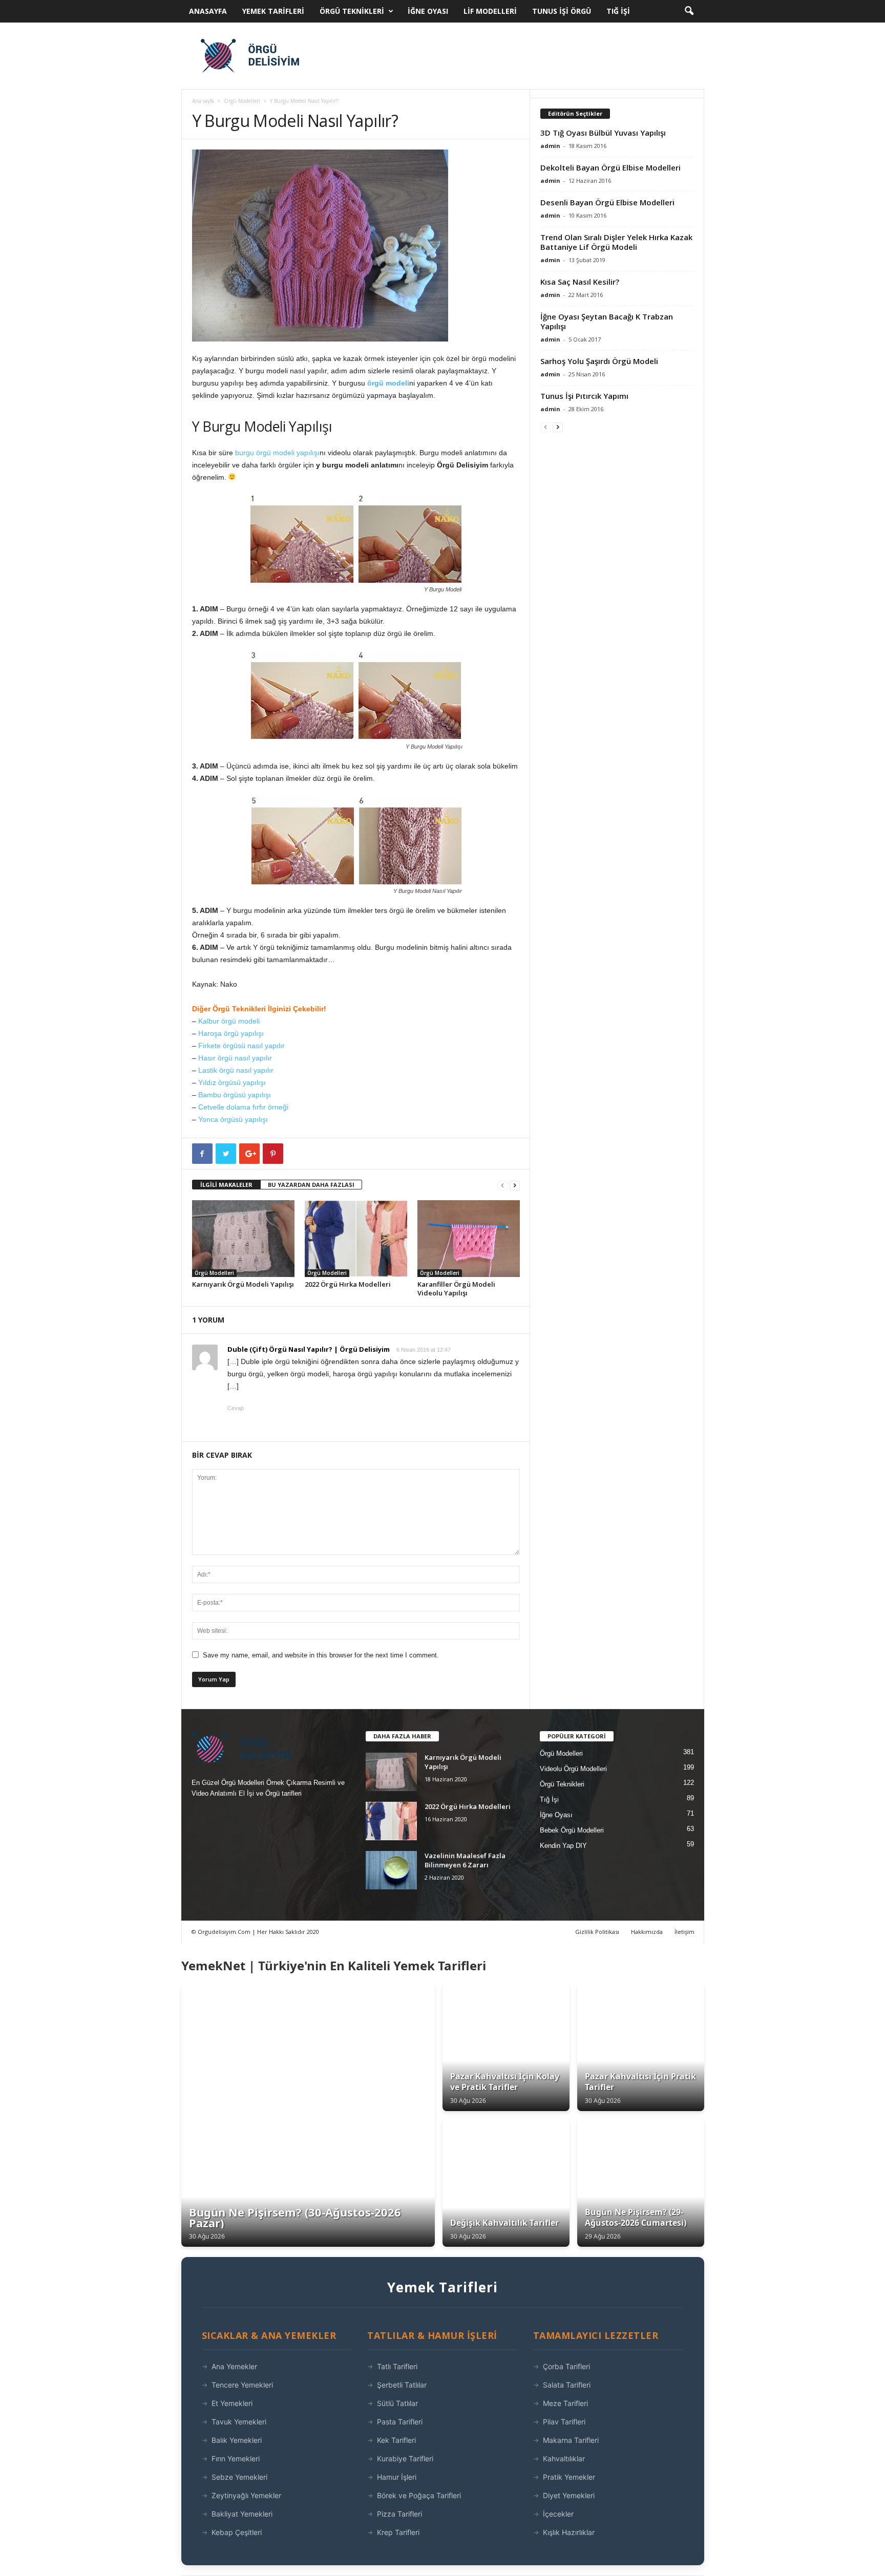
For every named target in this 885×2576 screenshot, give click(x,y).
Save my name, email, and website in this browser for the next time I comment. (321, 1655)
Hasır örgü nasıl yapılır (235, 1058)
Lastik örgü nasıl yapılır (236, 1070)
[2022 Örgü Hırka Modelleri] (356, 1239)
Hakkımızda (647, 1932)
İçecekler (558, 2514)
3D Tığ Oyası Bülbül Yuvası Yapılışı (603, 133)
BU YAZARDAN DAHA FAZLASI (311, 1185)
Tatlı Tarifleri (397, 2366)
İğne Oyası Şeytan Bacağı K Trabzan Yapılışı (607, 321)
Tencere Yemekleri (242, 2385)
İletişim (684, 1932)
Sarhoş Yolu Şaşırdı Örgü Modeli (599, 361)
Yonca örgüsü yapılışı (233, 1119)
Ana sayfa (203, 101)
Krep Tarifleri (398, 2532)
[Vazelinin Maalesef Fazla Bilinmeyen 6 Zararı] (391, 1870)
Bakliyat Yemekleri (242, 2514)
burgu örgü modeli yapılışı (277, 453)
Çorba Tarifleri (566, 2366)
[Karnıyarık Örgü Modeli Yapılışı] (243, 1239)
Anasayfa (208, 11)
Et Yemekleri (232, 2403)
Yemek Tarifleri (273, 11)
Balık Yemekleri (237, 2440)
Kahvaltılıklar (564, 2458)
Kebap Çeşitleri (237, 2532)
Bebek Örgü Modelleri (572, 1830)
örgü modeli (388, 383)
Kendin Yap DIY (563, 1846)
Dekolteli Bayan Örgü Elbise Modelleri (610, 167)
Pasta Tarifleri (400, 2422)
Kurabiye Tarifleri (405, 2458)
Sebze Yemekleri (239, 2477)
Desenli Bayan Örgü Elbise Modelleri (607, 202)
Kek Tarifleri (396, 2440)
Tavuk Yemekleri (239, 2422)
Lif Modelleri (490, 11)
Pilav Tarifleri (564, 2422)
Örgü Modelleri (242, 101)
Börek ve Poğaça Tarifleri (419, 2495)
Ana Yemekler (234, 2366)
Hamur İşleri (397, 2477)
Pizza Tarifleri (399, 2514)
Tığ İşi (618, 11)
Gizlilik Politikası (597, 1932)
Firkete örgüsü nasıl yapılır (241, 1046)
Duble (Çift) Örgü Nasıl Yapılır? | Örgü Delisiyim (309, 1349)
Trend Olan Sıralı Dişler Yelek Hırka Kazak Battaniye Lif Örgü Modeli (616, 242)
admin (550, 146)
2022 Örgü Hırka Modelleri (348, 1284)
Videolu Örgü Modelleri (573, 1769)
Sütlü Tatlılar (397, 2403)
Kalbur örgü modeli (229, 1021)
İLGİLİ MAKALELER (226, 1185)
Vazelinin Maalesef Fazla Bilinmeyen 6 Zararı (465, 1860)
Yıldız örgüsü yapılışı (232, 1082)
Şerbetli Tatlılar (402, 2385)
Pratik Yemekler (569, 2477)
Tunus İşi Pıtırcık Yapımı (584, 396)
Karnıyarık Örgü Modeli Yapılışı (243, 1284)
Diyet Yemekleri (569, 2495)
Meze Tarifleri (565, 2403)
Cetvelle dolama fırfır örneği (243, 1107)
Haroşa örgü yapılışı (231, 1033)
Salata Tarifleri (567, 2385)
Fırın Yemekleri (236, 2458)
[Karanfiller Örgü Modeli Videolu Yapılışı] (469, 1239)
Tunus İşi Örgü (562, 11)
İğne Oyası (428, 11)
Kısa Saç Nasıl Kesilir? (580, 282)
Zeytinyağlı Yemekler (246, 2495)
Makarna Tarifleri (571, 2440)
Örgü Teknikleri (352, 11)
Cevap (236, 1408)
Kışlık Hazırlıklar (569, 2532)
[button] (689, 11)
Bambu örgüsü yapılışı (235, 1095)
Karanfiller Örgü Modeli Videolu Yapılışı (456, 1289)
